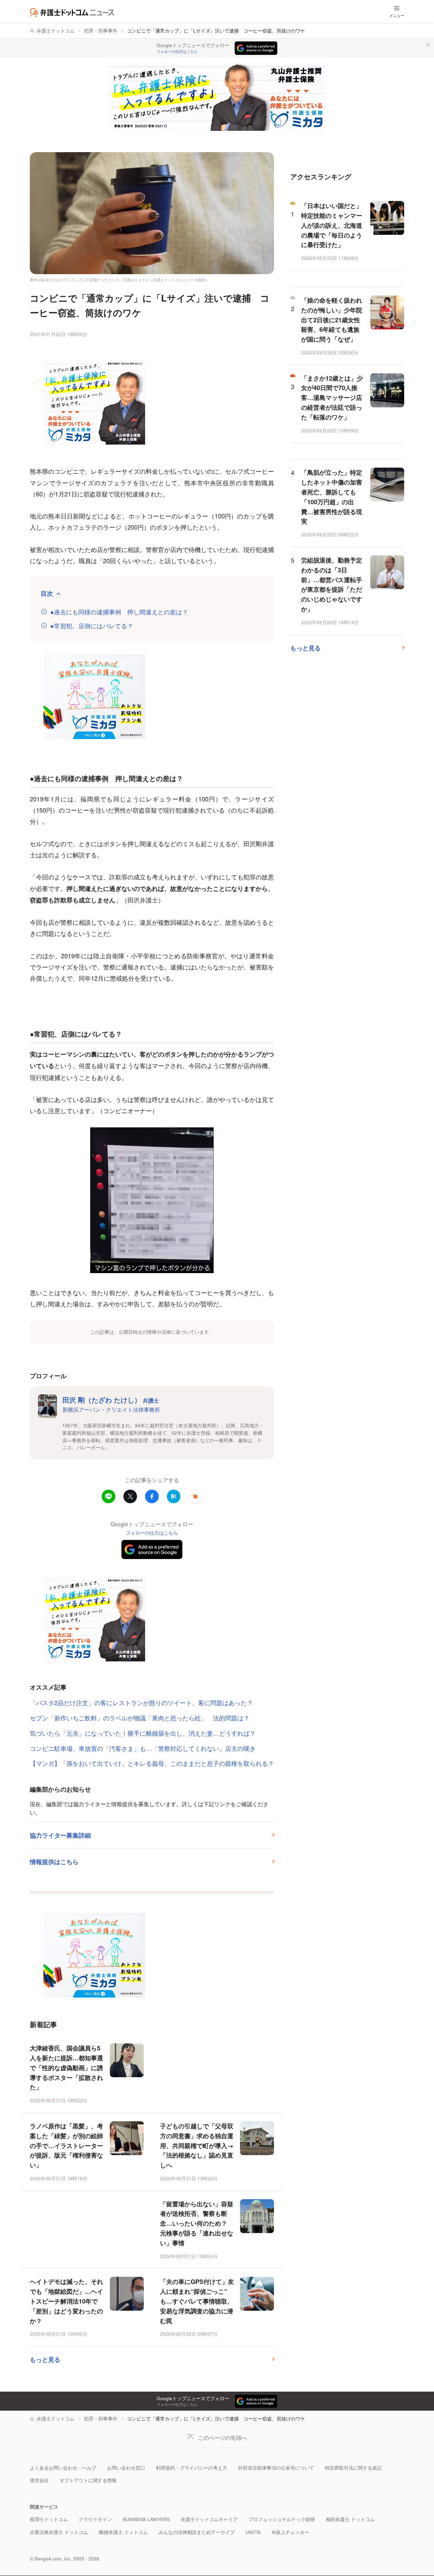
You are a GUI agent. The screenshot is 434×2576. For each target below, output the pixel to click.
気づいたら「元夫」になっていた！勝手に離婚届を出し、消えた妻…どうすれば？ (143, 1733)
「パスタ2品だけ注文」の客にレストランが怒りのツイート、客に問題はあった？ (141, 1702)
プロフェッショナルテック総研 (282, 2519)
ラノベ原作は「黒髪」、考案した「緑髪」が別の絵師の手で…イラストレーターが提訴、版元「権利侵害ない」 (66, 2145)
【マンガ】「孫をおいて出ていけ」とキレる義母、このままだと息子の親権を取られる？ (152, 1763)
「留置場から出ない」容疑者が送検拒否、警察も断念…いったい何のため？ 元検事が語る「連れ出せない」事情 (197, 2223)
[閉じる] (428, 45)
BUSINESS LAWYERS (146, 2519)
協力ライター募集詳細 (60, 1835)
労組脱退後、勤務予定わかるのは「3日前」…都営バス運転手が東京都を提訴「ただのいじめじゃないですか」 (332, 585)
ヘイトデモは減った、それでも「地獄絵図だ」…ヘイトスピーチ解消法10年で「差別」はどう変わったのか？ (66, 2301)
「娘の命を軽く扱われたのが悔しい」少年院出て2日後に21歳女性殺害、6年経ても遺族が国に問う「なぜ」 (332, 320)
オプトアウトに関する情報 (88, 2480)
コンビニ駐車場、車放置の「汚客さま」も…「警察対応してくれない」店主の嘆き (143, 1748)
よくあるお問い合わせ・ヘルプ (63, 2468)
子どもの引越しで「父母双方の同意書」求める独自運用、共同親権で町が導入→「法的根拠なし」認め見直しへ (197, 2145)
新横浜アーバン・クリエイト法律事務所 (111, 1409)
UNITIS (253, 2532)
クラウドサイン (95, 2519)
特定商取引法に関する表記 (353, 2468)
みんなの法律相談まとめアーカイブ (197, 2532)
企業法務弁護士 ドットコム (59, 2532)
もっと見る (45, 2359)
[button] (195, 1496)
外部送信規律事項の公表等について (276, 2468)
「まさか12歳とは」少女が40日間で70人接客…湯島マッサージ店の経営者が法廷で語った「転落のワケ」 (332, 398)
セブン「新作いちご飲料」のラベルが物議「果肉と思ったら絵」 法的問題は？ (140, 1718)
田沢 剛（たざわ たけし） (111, 1400)
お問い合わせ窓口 (126, 2468)
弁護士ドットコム (56, 31)
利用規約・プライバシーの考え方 (192, 2468)
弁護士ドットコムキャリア (209, 2519)
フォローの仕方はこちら (177, 52)
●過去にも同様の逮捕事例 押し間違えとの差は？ (119, 612)
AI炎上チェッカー (290, 2532)
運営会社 (39, 2480)
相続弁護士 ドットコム (350, 2519)
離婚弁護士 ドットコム (123, 2532)
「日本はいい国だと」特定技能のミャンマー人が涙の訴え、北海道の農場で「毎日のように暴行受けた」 (332, 225)
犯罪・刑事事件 (101, 31)
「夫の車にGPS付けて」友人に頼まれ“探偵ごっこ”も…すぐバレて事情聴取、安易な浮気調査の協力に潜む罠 (197, 2301)
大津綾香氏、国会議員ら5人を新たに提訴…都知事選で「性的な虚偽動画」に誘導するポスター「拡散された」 (66, 2068)
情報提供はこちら (54, 1862)
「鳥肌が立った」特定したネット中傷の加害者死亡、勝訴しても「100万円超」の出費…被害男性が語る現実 (332, 497)
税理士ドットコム (49, 2519)
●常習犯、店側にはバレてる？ (92, 626)
